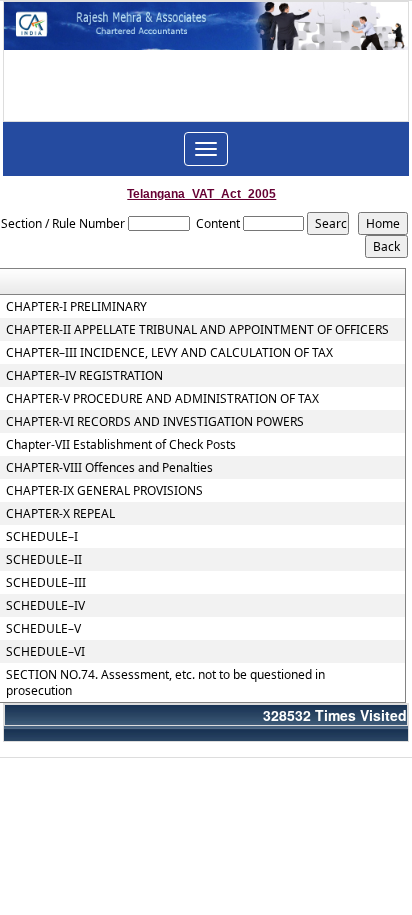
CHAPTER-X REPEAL (60, 514)
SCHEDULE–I (42, 537)
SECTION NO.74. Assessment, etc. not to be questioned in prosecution (165, 683)
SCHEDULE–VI (45, 652)
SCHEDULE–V (43, 629)
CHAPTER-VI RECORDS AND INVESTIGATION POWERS (155, 422)
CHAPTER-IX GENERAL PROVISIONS (104, 491)
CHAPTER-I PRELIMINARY (76, 307)
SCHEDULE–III (46, 583)
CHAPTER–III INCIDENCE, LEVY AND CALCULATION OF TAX (169, 353)
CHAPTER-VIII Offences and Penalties (109, 468)
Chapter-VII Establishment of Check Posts (121, 445)
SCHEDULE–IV (45, 606)
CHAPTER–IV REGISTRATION (84, 376)
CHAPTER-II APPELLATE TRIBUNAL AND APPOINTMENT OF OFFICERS (197, 330)
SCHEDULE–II (44, 560)
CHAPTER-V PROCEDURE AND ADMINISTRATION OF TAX (162, 399)
